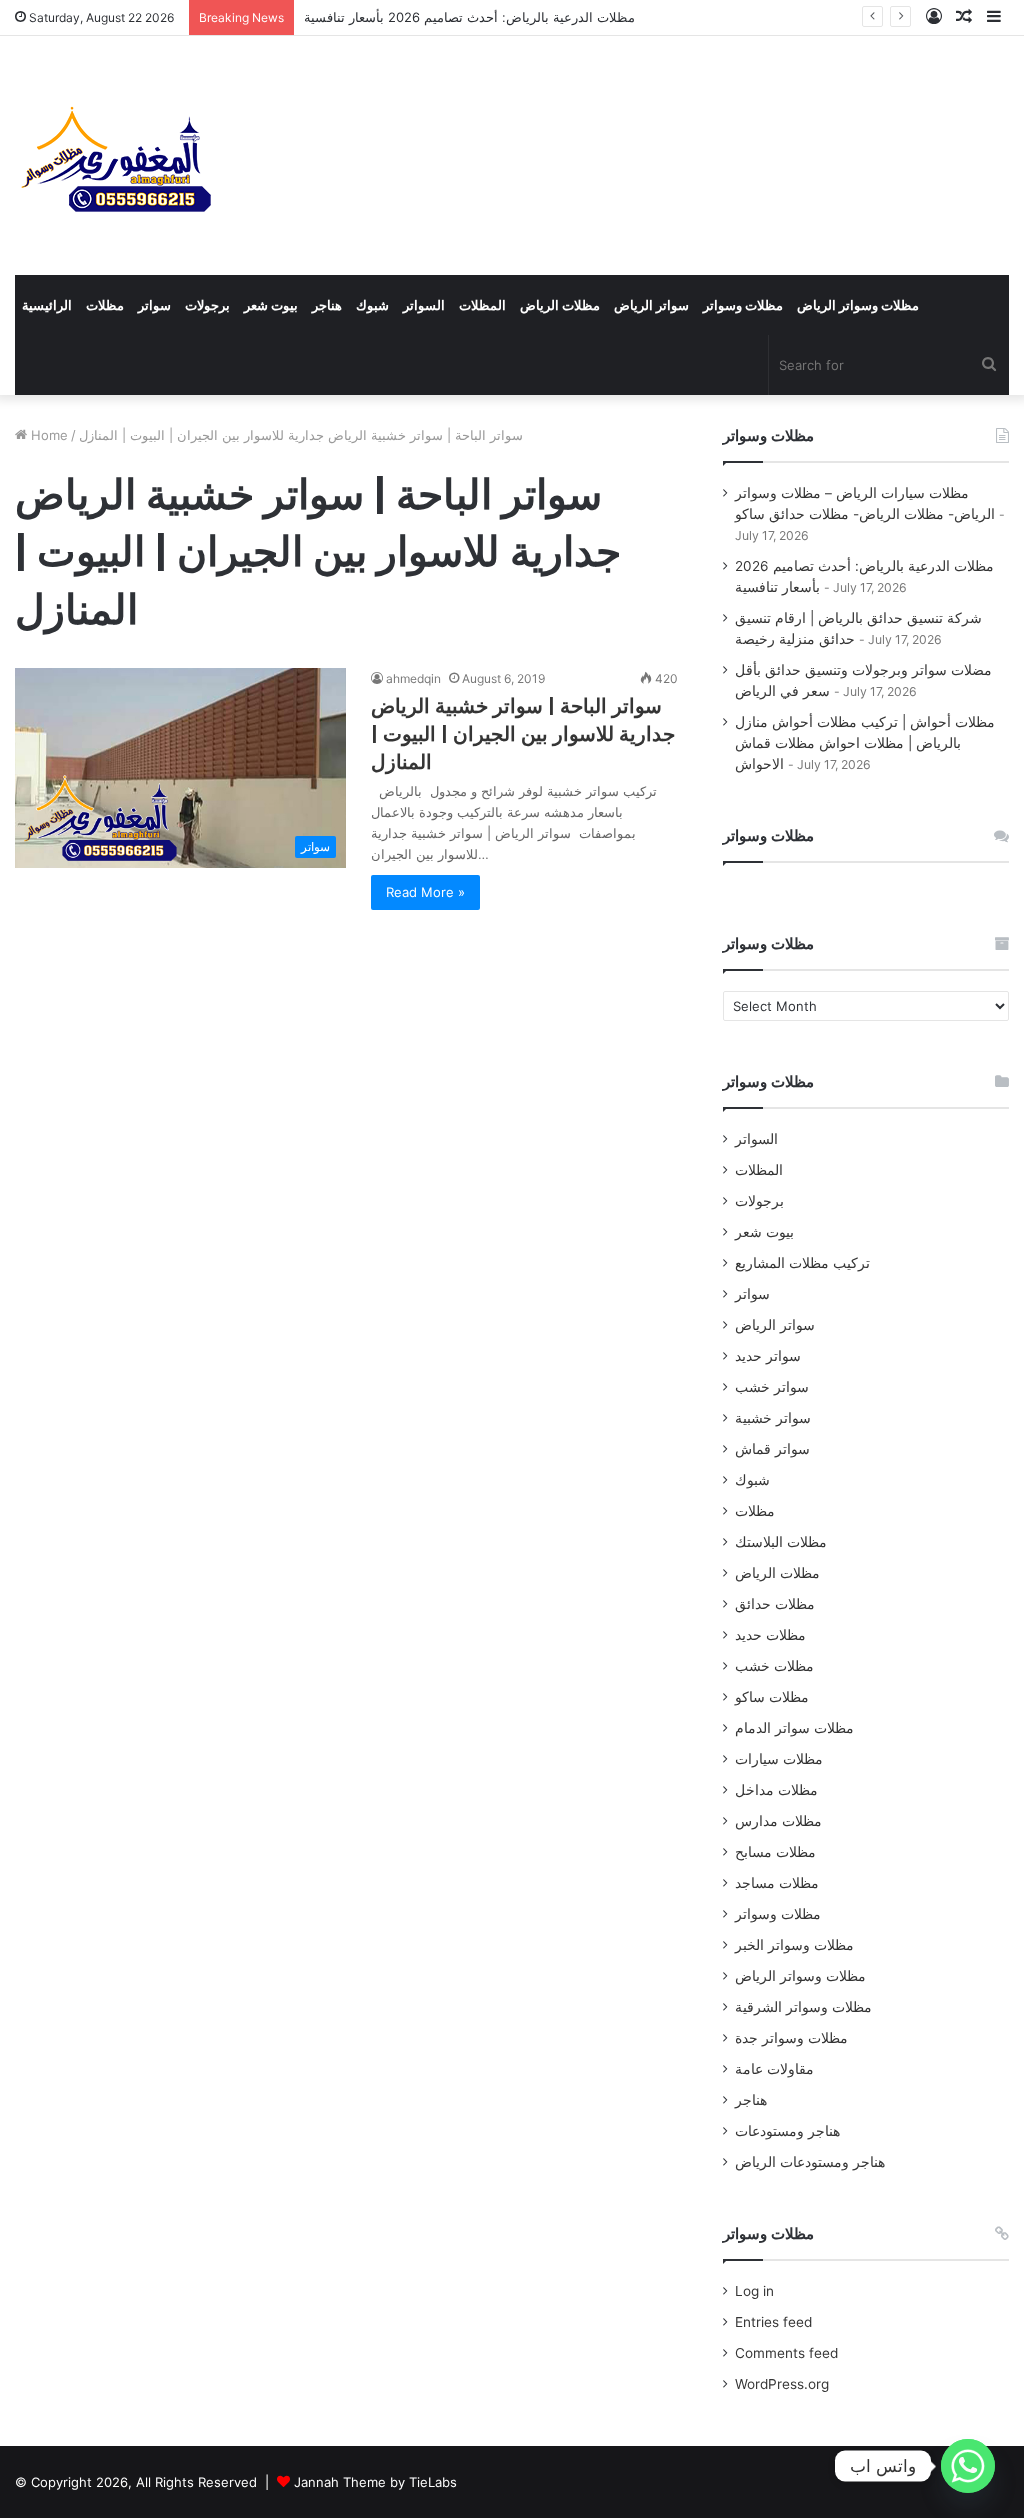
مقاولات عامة (774, 2069)
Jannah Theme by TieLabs (375, 2482)
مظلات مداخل (776, 1790)
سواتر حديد (768, 1356)
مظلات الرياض (560, 305)
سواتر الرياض (651, 305)
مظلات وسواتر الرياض (858, 305)
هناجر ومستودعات (787, 2131)
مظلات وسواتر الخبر (794, 1945)
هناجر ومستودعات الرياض (810, 2162)
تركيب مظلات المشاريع (802, 1263)
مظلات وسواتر (743, 305)
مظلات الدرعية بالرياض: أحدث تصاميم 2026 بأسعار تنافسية (469, 17)
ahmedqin (413, 678)
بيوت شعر (271, 305)
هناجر (327, 305)
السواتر (424, 305)
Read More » (425, 892)
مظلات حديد (770, 1635)
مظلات (105, 305)
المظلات (482, 305)
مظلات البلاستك (781, 1542)
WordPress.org (782, 2384)
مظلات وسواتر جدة (791, 2038)
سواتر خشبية (773, 1418)
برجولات (207, 305)
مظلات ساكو (772, 1697)
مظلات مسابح (775, 1852)
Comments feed (786, 2353)
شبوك (372, 305)
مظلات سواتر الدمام (794, 1728)
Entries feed (773, 2322)
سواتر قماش (772, 1449)
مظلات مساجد (777, 1883)
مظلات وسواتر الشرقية (803, 2007)
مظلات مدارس (778, 1821)
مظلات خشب (774, 1666)
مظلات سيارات (779, 1759)
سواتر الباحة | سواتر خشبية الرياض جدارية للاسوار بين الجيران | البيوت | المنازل (523, 734)
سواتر (154, 305)
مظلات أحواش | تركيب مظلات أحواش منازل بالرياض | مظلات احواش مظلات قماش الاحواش (865, 743)
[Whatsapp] (968, 2466)
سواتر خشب (772, 1387)
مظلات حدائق (775, 1604)
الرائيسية (47, 305)
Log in (754, 2291)
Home (47, 435)
